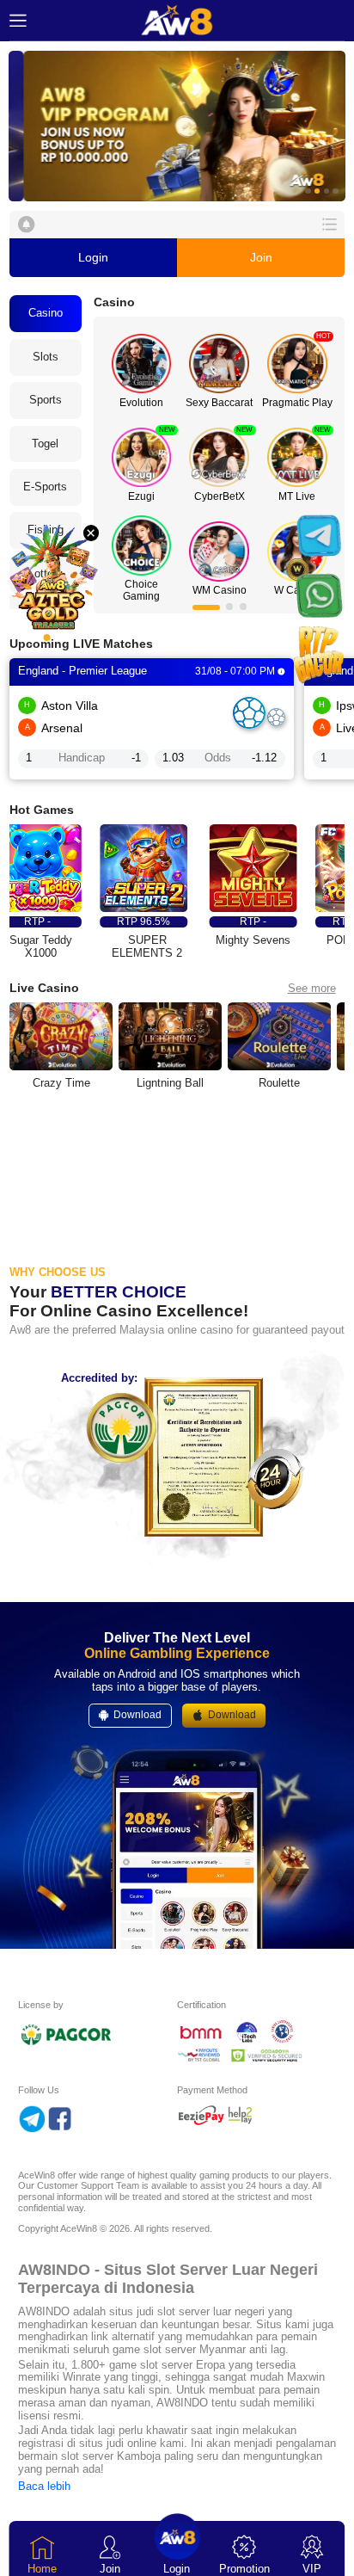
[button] (177, 126)
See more (312, 988)
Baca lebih (44, 2487)
